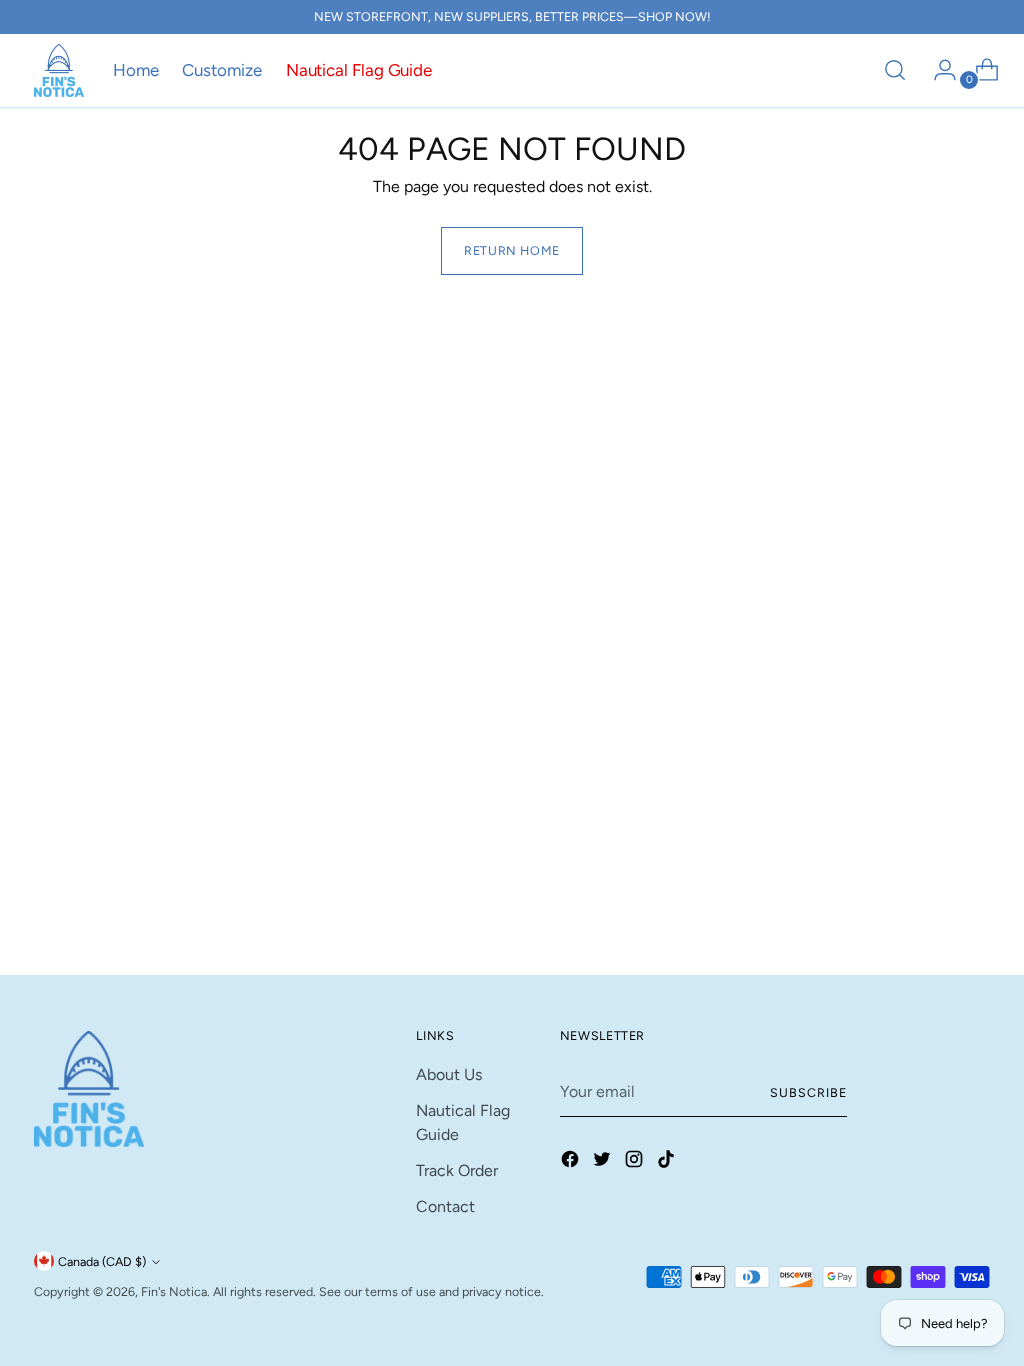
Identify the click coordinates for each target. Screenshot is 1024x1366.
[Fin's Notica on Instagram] (636, 1162)
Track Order (457, 1170)
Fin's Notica (174, 1291)
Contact (445, 1206)
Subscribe (808, 1092)
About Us (449, 1074)
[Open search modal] (895, 70)
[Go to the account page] (937, 70)
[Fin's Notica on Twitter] (604, 1162)
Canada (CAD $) (102, 1261)
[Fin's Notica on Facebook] (572, 1162)
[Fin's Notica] (59, 70)
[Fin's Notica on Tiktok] (668, 1162)
